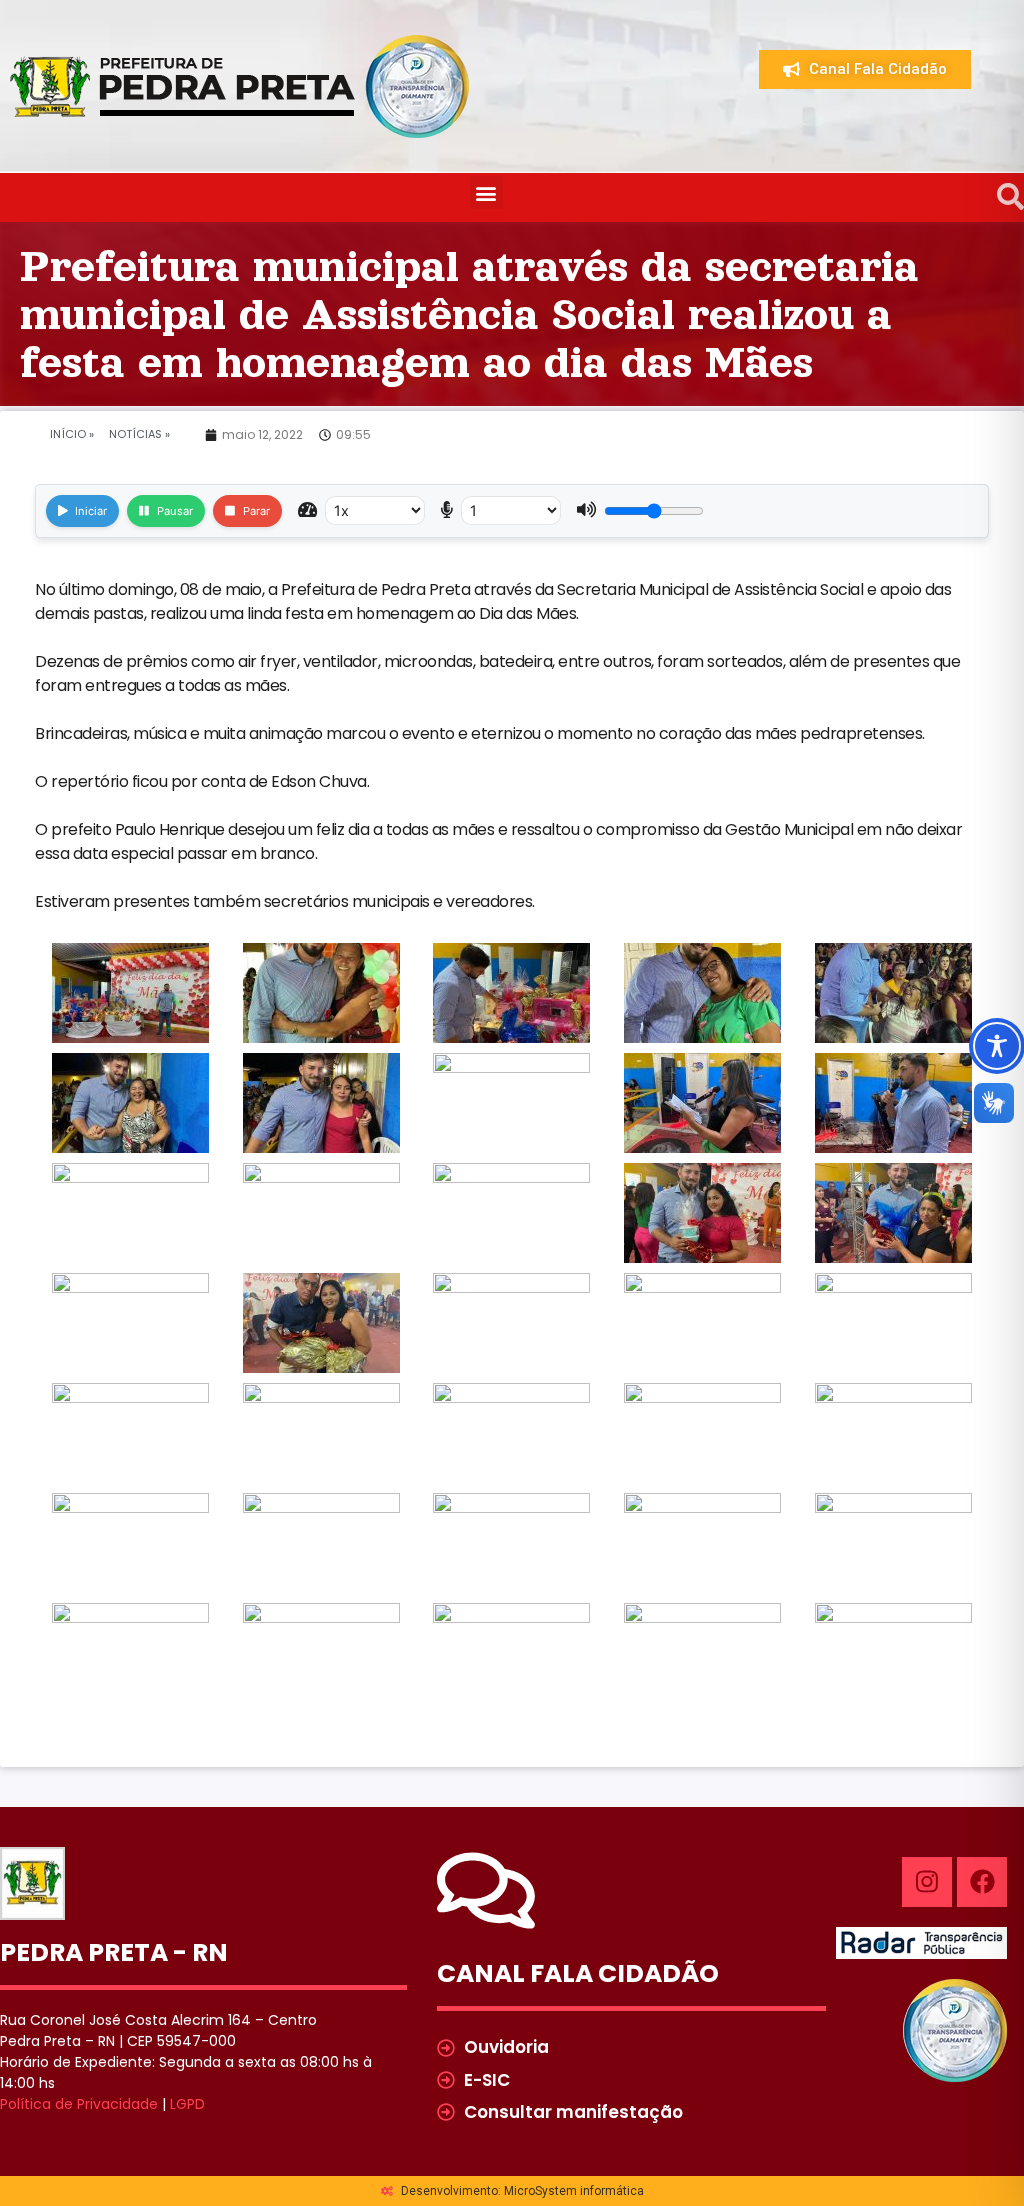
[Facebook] (982, 1882)
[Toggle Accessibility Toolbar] (997, 1046)
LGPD (187, 2104)
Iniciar (91, 511)
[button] (486, 192)
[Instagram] (927, 1882)
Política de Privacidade (79, 2104)
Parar (256, 511)
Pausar (175, 511)
